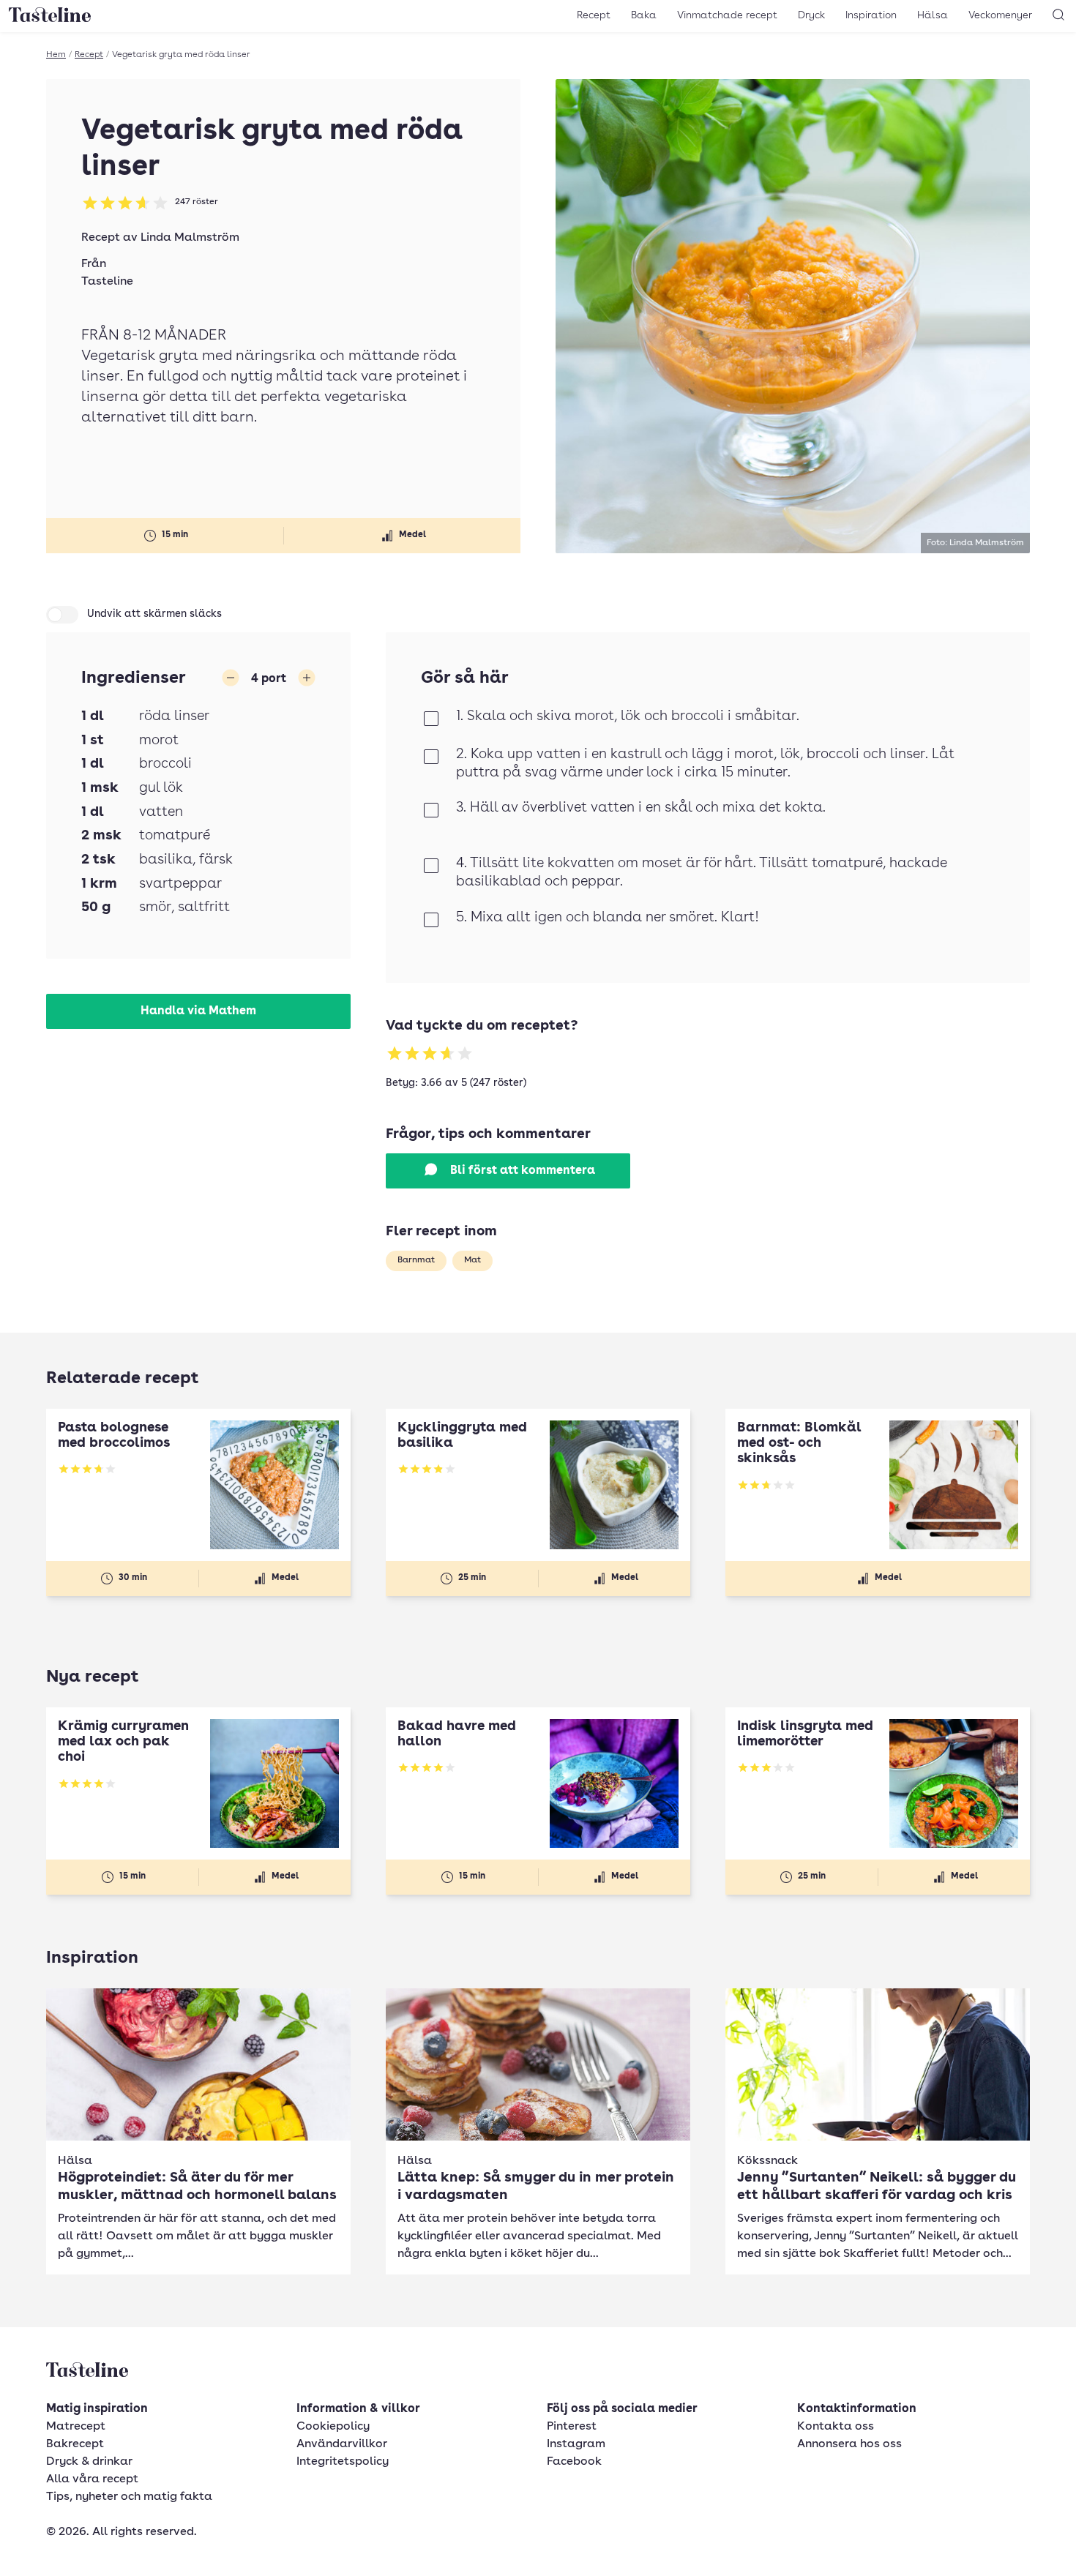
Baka (644, 15)
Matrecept (76, 2427)
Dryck (811, 15)
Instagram (576, 2444)
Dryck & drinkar (89, 2462)
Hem (56, 55)
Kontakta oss (836, 2427)
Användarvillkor (342, 2444)
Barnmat (416, 1260)
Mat (472, 1260)
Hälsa (933, 15)
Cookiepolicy (333, 2427)
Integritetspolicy (343, 2462)
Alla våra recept (92, 2479)
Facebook (574, 2462)
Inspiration (871, 15)
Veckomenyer (1000, 15)
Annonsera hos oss (849, 2444)
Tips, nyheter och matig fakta (129, 2497)
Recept (594, 15)
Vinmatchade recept (727, 15)
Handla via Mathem (198, 1011)
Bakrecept (75, 2444)
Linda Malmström (190, 238)
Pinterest (572, 2427)
